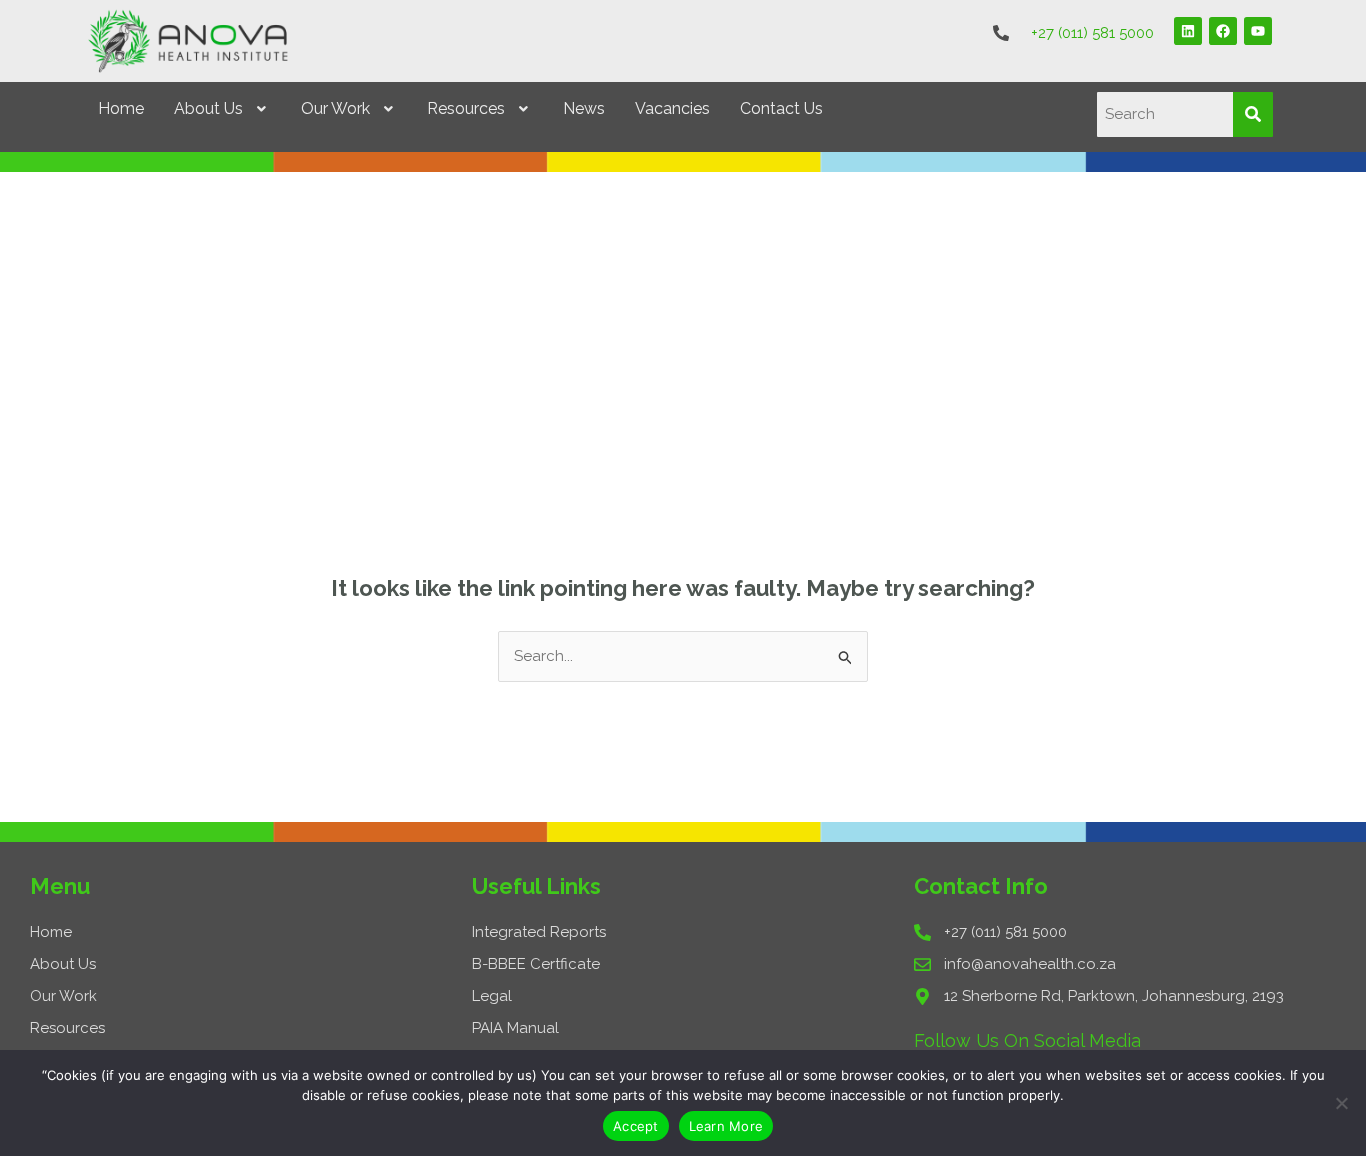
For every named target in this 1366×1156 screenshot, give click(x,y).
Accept (636, 1126)
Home (121, 108)
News (584, 108)
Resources (466, 108)
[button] (222, 109)
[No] (1341, 1103)
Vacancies (672, 108)
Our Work (335, 108)
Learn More (726, 1126)
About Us (208, 108)
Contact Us (781, 108)
